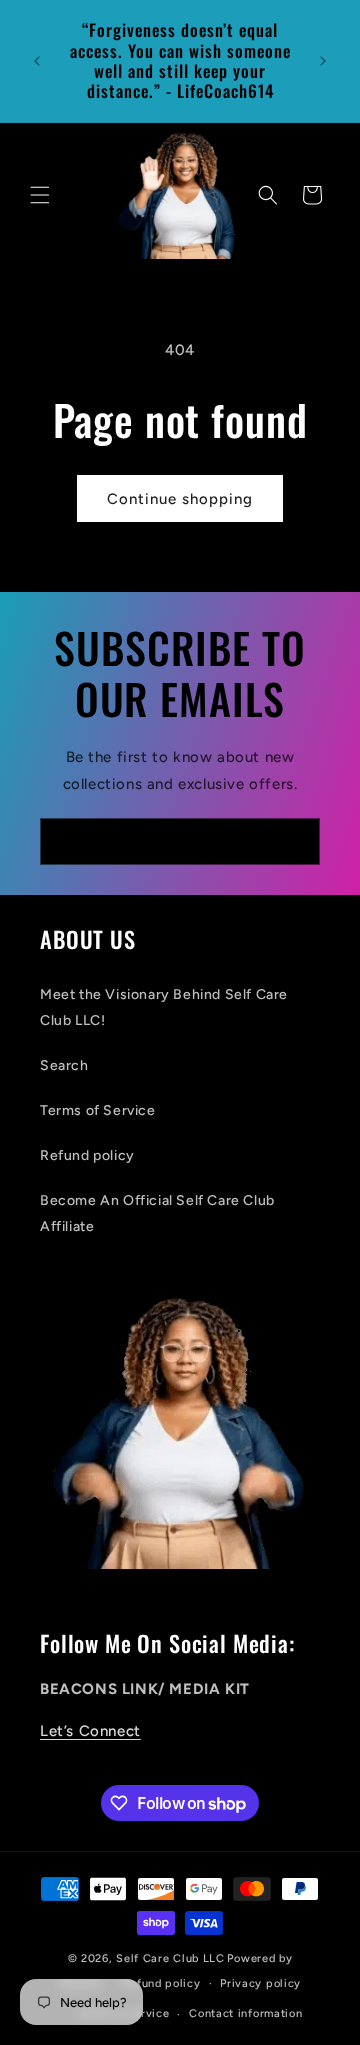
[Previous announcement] (37, 61)
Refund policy (87, 1155)
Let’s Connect (90, 1731)
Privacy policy (260, 1983)
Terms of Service (98, 1110)
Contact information (245, 2013)
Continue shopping (180, 499)
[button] (40, 195)
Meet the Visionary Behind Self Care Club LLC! (164, 1007)
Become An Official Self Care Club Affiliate (157, 1213)
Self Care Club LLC (170, 1958)
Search (64, 1065)
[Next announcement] (323, 61)
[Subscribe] (297, 841)
